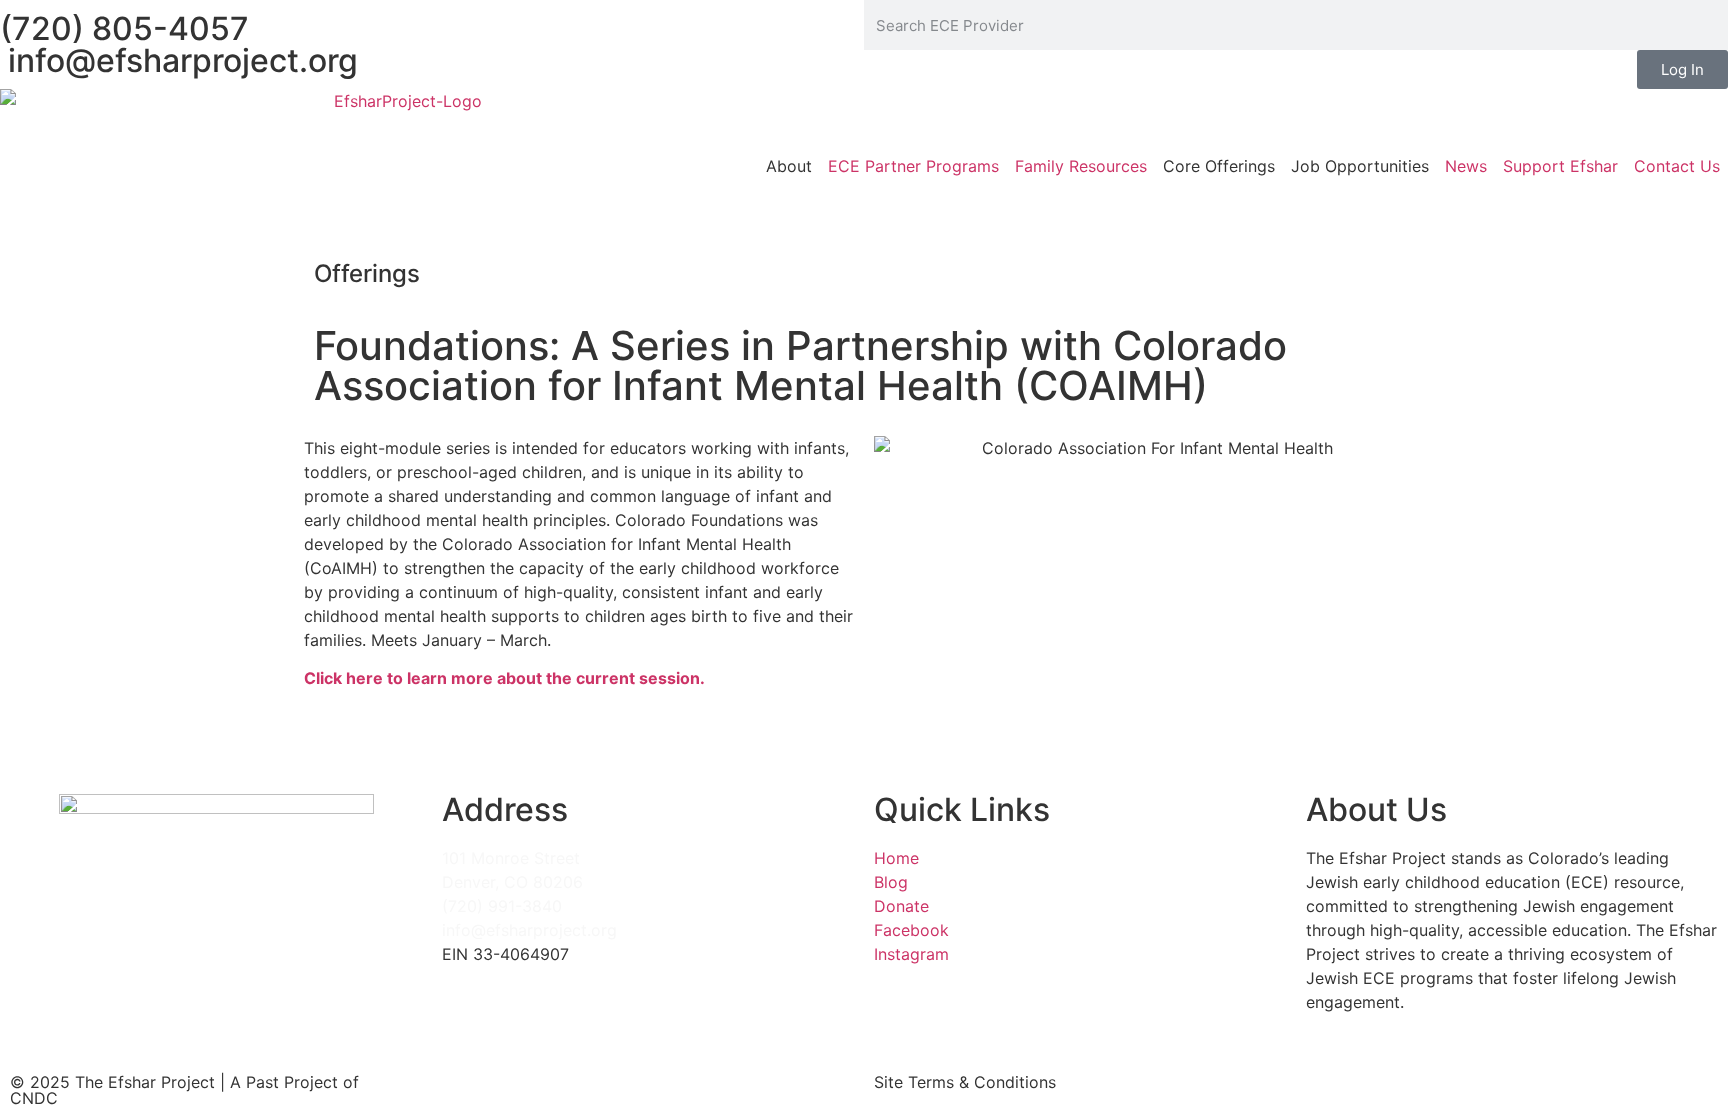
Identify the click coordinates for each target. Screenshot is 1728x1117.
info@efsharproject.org (179, 60)
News (1466, 166)
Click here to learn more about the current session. (504, 678)
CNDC (34, 1098)
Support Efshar (1560, 166)
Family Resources (1081, 166)
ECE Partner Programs (913, 166)
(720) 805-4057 (124, 28)
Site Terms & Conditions (965, 1082)
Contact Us (1677, 166)
